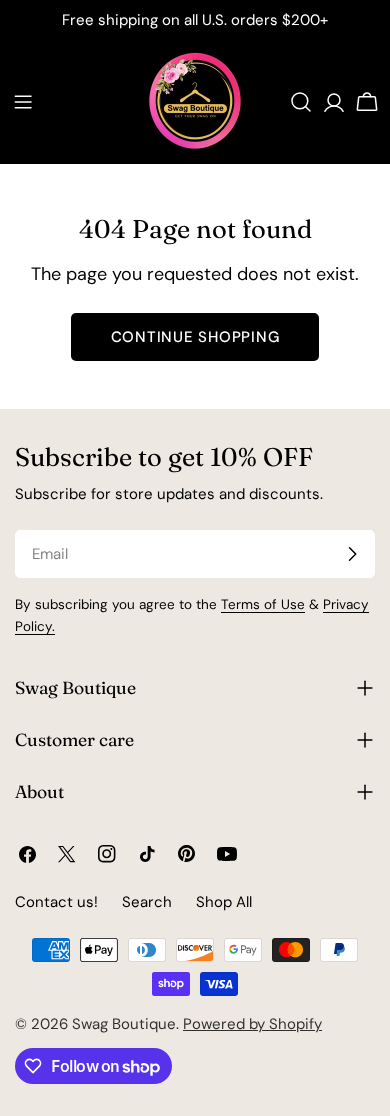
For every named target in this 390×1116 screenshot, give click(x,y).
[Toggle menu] (23, 102)
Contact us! (56, 902)
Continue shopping (195, 337)
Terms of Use (263, 604)
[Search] (301, 102)
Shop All (224, 902)
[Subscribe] (352, 554)
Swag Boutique (124, 1024)
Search (147, 902)
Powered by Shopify (252, 1024)
